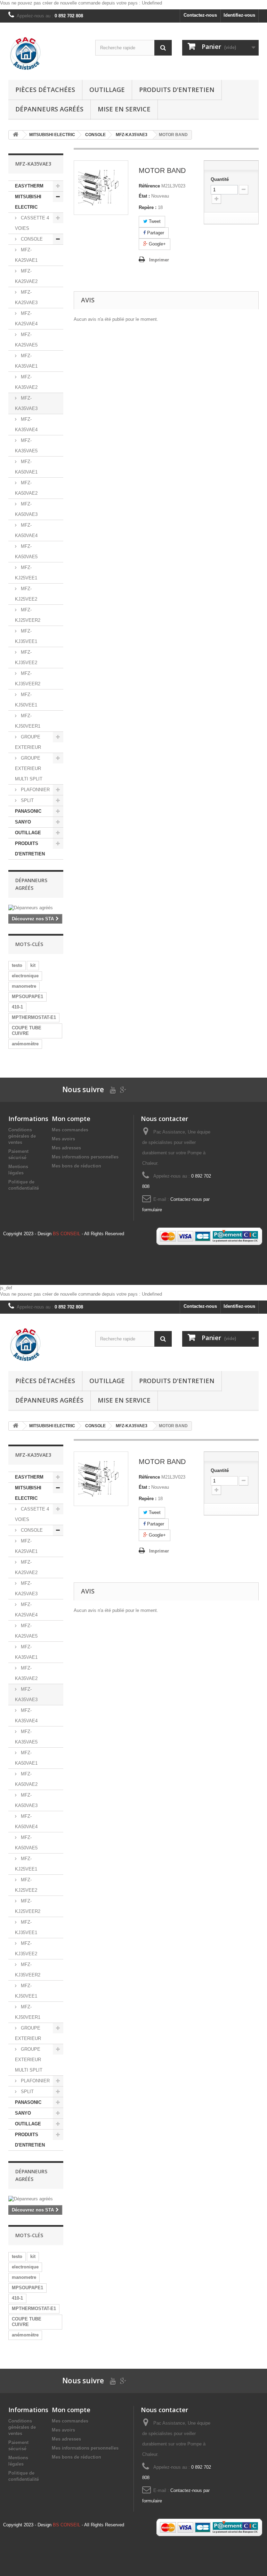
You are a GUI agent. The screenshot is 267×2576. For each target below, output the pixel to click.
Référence (149, 186)
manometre (24, 986)
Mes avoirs (63, 1139)
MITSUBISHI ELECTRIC (28, 202)
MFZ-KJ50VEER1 (28, 721)
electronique (25, 976)
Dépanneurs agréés (49, 109)
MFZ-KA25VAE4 (26, 319)
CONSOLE (31, 239)
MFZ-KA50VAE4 (26, 530)
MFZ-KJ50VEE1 (26, 700)
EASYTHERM (29, 186)
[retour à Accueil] (16, 135)
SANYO (23, 822)
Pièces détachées (45, 90)
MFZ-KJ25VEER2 (28, 615)
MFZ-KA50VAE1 (26, 467)
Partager (155, 233)
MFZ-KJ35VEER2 (28, 679)
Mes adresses (66, 1148)
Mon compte (71, 1119)
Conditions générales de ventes (22, 1136)
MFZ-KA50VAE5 (26, 551)
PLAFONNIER (35, 790)
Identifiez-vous (239, 15)
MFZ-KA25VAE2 (26, 276)
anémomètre (25, 1044)
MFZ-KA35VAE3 (26, 403)
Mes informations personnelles (85, 1157)
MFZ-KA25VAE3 (26, 297)
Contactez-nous (200, 15)
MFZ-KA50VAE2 (26, 488)
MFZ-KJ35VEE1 (26, 636)
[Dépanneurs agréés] (36, 908)
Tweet (154, 221)
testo (17, 965)
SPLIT (27, 800)
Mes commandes (70, 1130)
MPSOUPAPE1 (27, 997)
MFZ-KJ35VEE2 (26, 657)
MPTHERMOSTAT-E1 (34, 1017)
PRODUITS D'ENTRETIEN (177, 90)
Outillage (107, 90)
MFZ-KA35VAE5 (26, 446)
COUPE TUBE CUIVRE (27, 1031)
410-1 (17, 1007)
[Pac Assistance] (47, 54)
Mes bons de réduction (76, 1166)
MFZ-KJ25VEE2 (26, 594)
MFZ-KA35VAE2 (26, 382)
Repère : (148, 207)
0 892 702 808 (69, 16)
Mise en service (124, 109)
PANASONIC (28, 811)
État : (144, 196)
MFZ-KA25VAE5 (26, 340)
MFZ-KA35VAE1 (26, 361)
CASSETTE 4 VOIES (32, 223)
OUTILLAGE (28, 833)
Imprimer (159, 260)
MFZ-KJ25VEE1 (26, 573)
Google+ (157, 244)
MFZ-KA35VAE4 (26, 424)
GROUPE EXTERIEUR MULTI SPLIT (29, 768)
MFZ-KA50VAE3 (26, 509)
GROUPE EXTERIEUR (28, 742)
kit (33, 965)
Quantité (220, 179)
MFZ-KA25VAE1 (26, 255)
